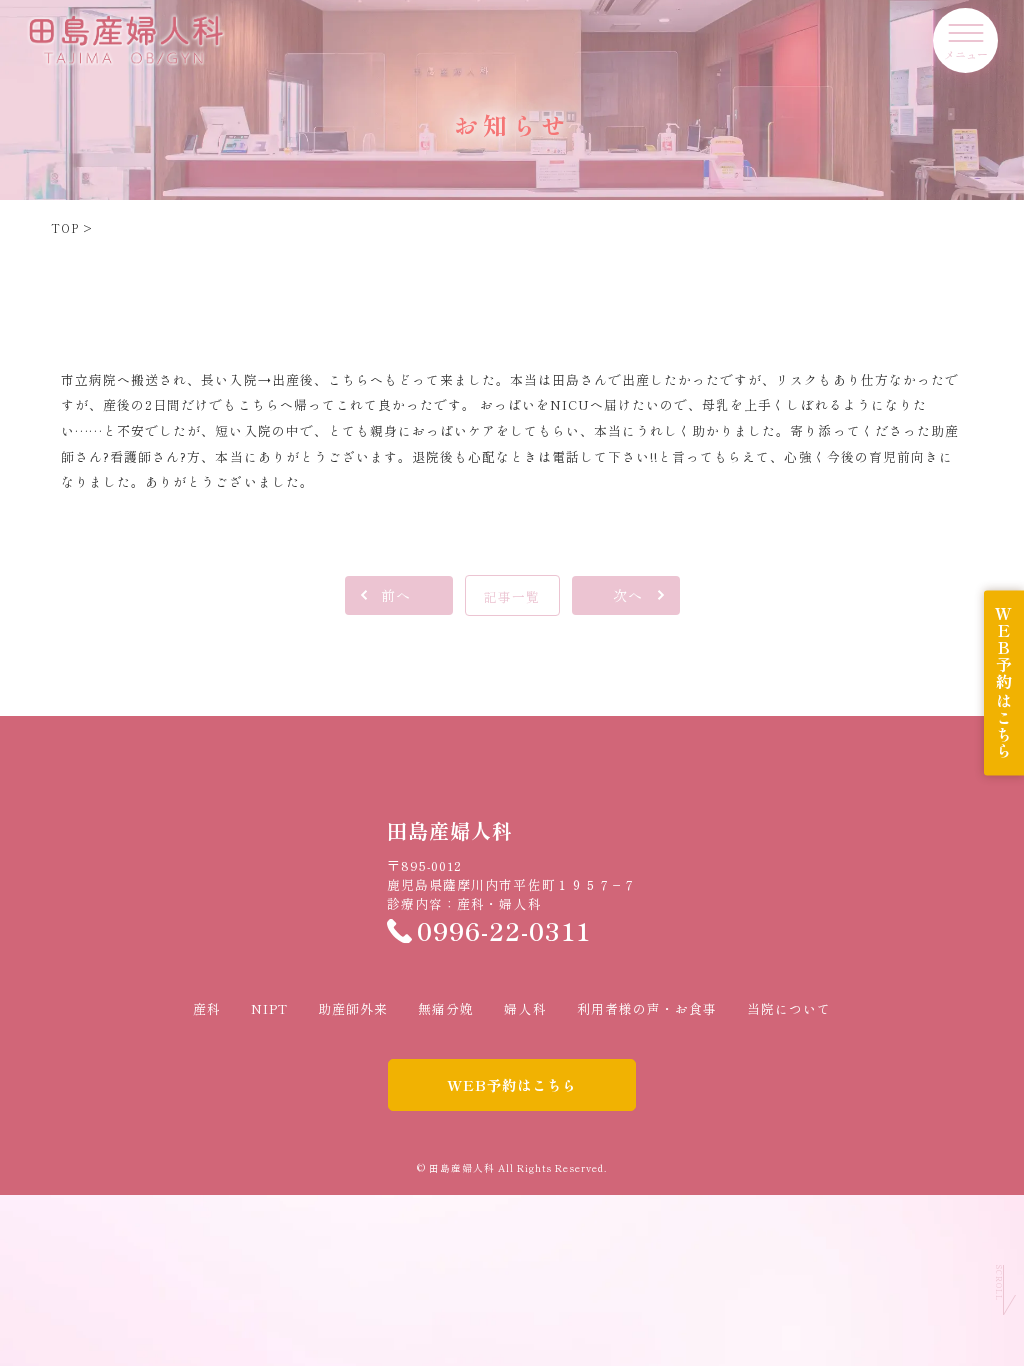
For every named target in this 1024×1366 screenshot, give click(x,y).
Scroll (999, 1283)
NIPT (269, 1008)
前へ (396, 595)
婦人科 (525, 1008)
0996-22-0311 (503, 930)
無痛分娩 (446, 1008)
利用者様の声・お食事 (647, 1008)
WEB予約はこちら (512, 1084)
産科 (207, 1008)
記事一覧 (512, 596)
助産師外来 (353, 1008)
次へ (628, 595)
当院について (789, 1008)
